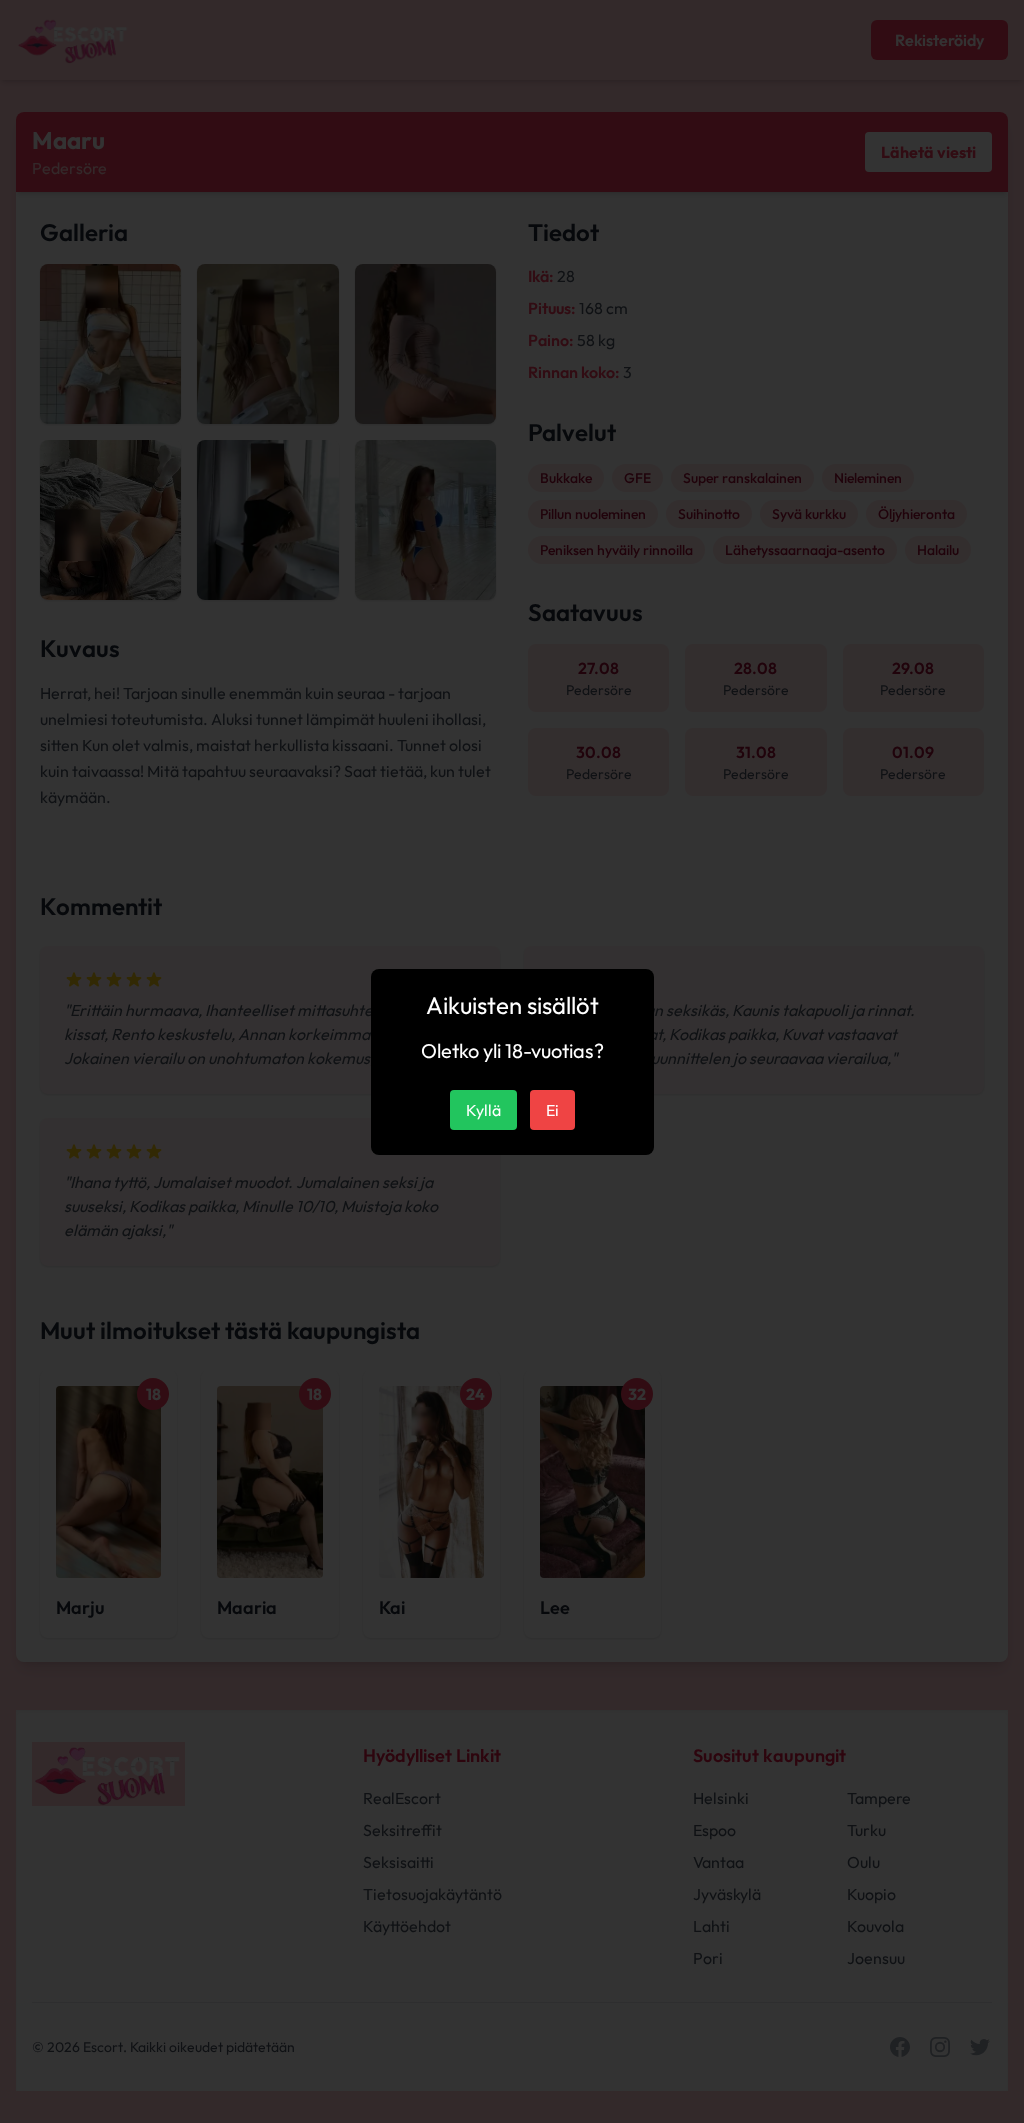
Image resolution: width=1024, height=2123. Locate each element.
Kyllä (483, 1110)
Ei (552, 1110)
